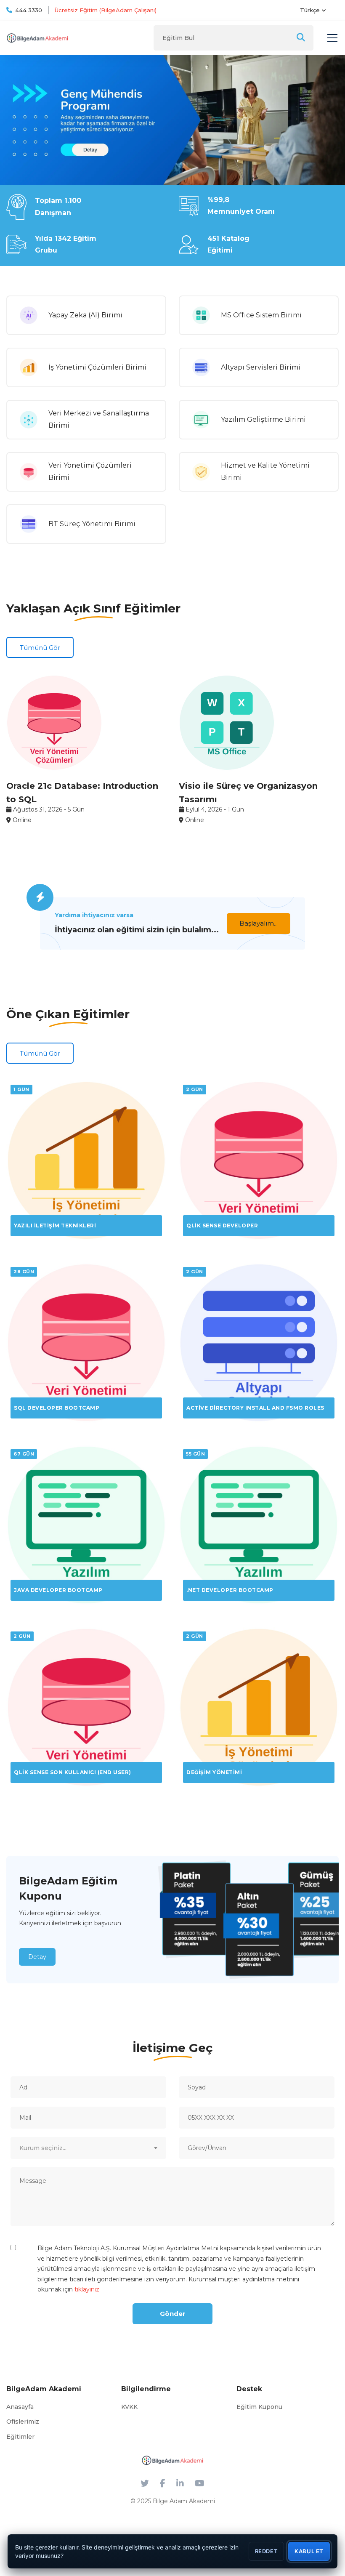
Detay (37, 1957)
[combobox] (88, 2148)
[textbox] (88, 2148)
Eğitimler (20, 2437)
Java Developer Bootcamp (58, 1590)
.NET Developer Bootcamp (230, 1590)
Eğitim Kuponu (259, 2407)
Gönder (173, 2314)
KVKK (129, 2407)
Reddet (267, 2551)
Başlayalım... (259, 923)
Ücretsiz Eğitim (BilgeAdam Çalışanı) (106, 10)
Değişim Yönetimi (214, 1772)
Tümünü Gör (40, 648)
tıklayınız (87, 2289)
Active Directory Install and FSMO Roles (255, 1408)
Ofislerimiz (23, 2422)
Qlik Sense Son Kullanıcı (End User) (73, 1772)
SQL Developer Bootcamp (57, 1408)
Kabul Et (309, 2551)
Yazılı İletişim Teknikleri (55, 1225)
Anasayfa (20, 2407)
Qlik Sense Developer (222, 1225)
